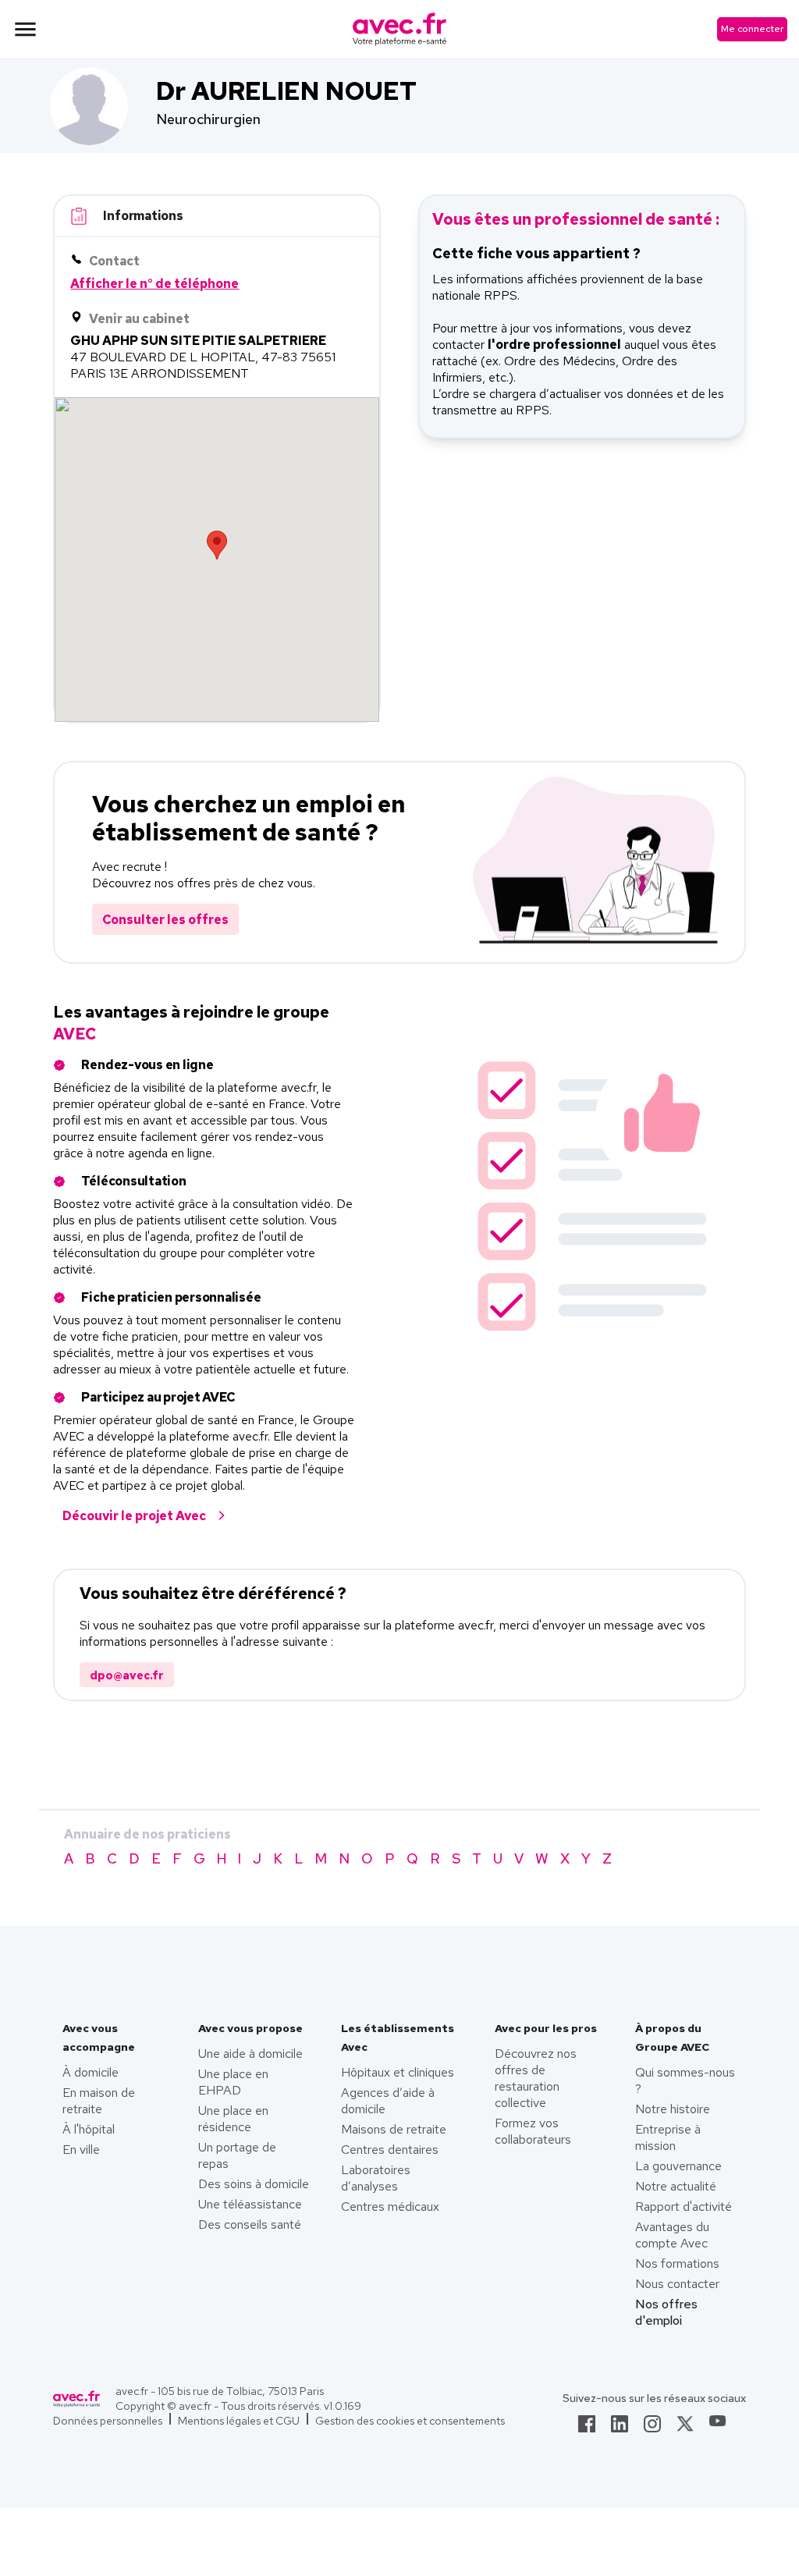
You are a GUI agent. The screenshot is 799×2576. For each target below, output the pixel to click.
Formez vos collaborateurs (533, 2131)
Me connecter (752, 29)
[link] (587, 2429)
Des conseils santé (250, 2224)
